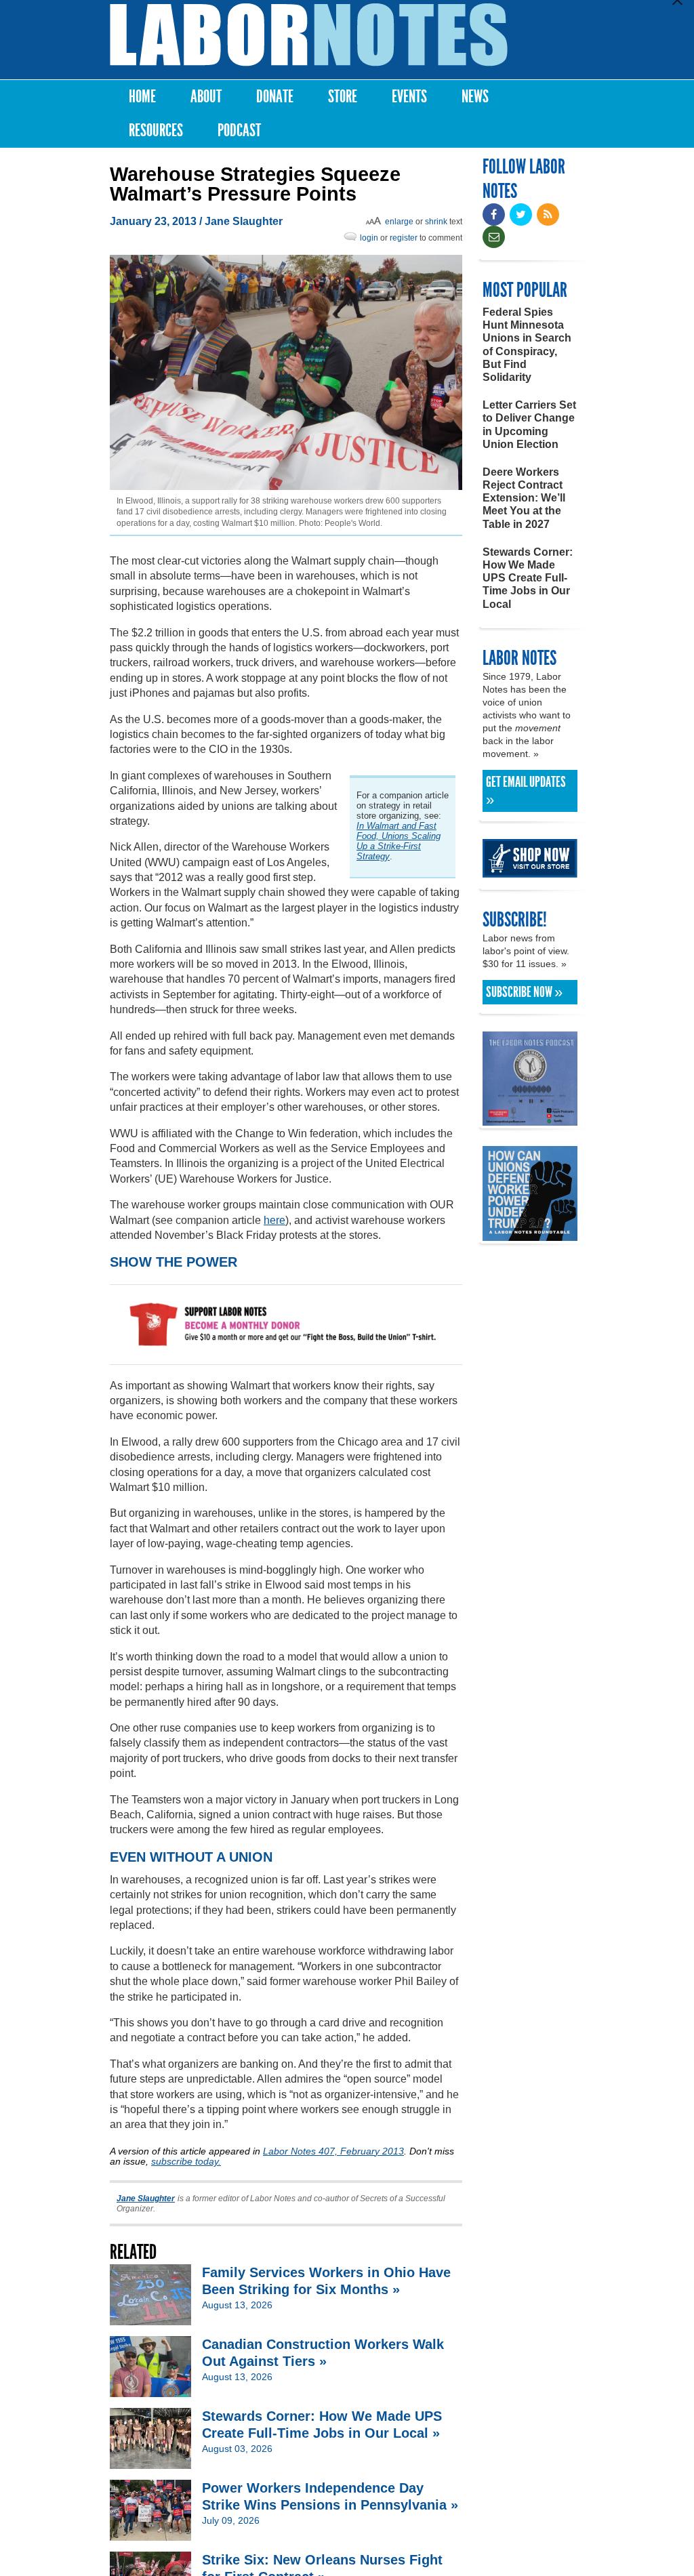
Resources (156, 130)
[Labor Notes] (309, 35)
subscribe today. (186, 2161)
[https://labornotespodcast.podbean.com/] (530, 1119)
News (475, 97)
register (404, 238)
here (274, 1220)
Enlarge (399, 222)
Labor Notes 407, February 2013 (333, 2151)
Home (142, 97)
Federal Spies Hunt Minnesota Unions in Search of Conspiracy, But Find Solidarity (527, 345)
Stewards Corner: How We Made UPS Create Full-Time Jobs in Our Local (528, 578)
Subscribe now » (524, 992)
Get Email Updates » (526, 791)
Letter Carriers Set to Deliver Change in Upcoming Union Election (529, 425)
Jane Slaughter (244, 221)
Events (409, 97)
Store (343, 97)
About (206, 97)
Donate (275, 97)
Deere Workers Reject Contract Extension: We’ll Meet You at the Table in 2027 (524, 498)
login (369, 238)
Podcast (239, 130)
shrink (436, 222)
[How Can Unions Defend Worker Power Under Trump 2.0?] (530, 1234)
